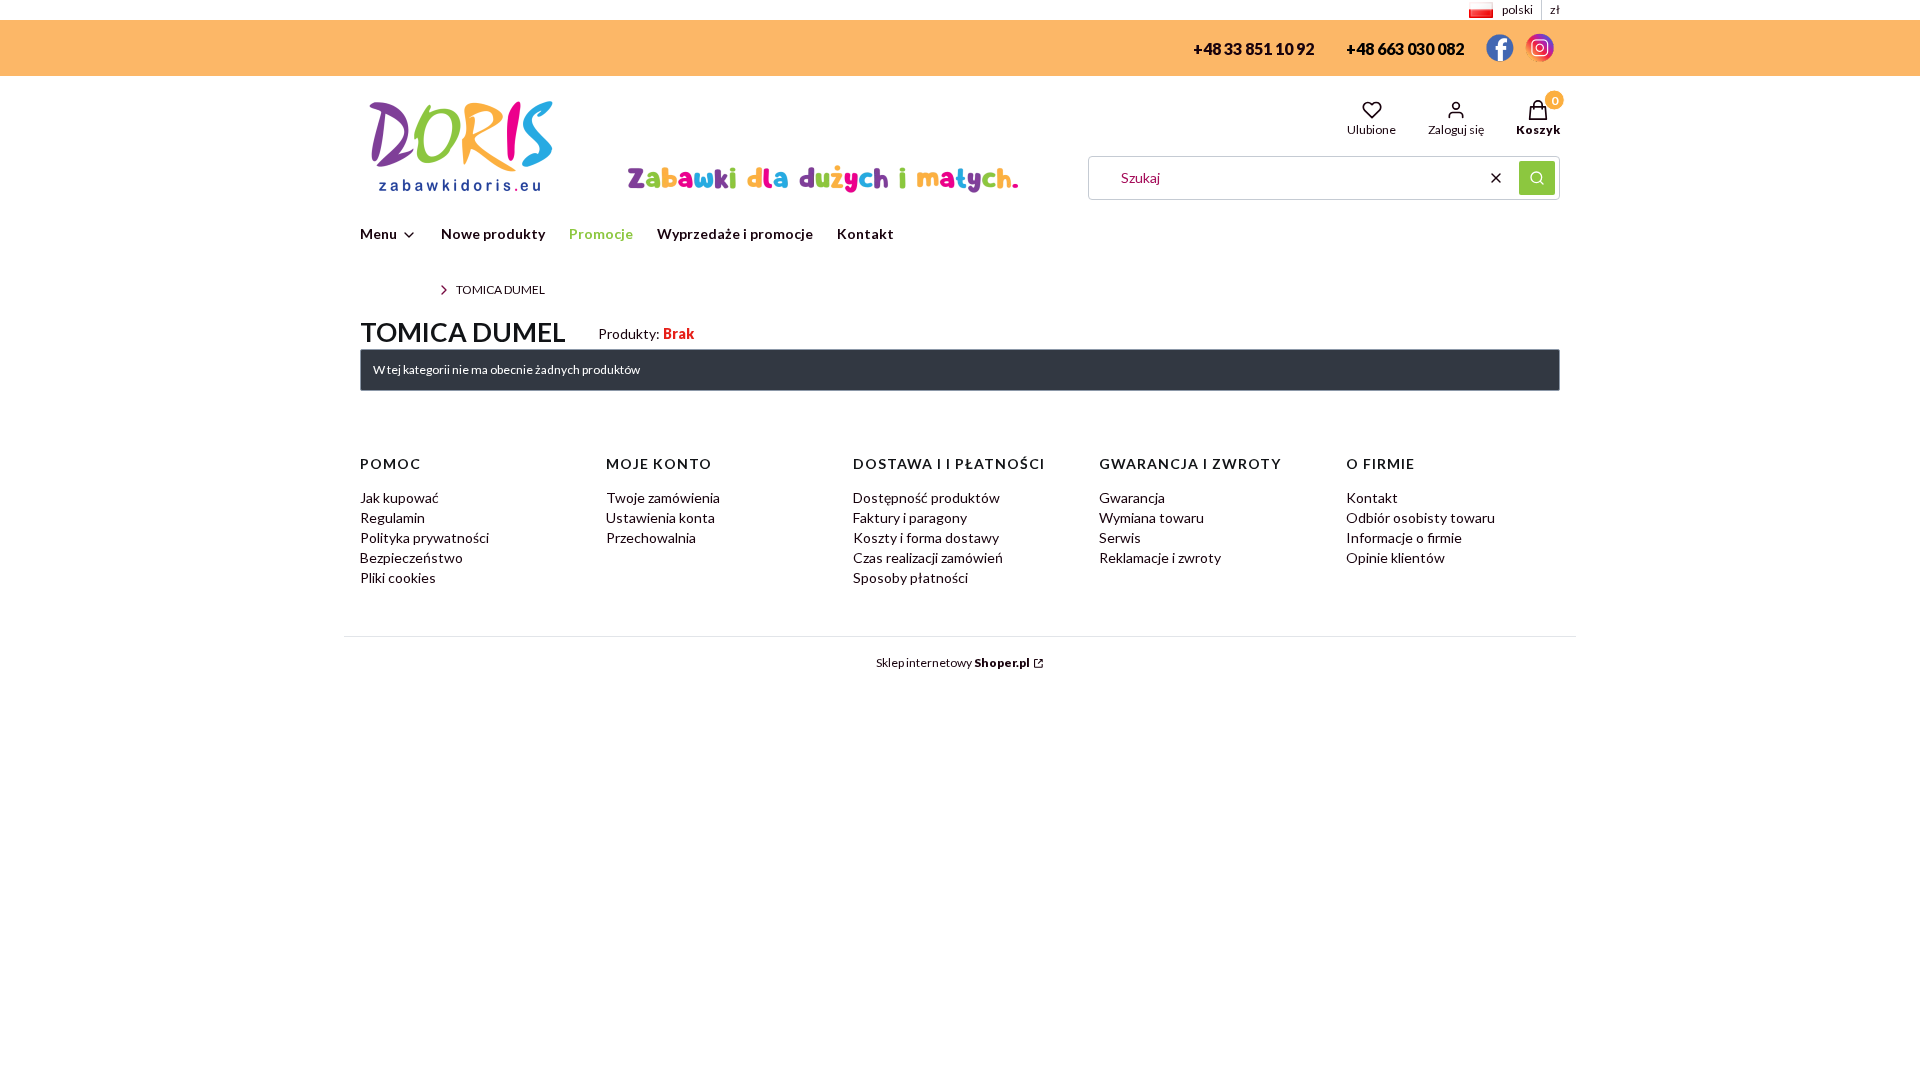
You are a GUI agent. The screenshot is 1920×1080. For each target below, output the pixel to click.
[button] (1537, 178)
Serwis (1120, 537)
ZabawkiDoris (396, 289)
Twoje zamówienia (663, 497)
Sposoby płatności (910, 577)
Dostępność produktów (926, 497)
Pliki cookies (398, 577)
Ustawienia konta (660, 517)
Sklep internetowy (953, 662)
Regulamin (392, 517)
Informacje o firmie (1404, 537)
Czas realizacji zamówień (928, 557)
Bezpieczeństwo (411, 557)
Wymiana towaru (1151, 517)
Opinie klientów (1395, 557)
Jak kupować (399, 497)
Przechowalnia (651, 537)
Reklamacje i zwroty (1160, 557)
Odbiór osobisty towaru (1420, 517)
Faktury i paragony (910, 517)
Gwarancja (1132, 497)
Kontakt (1372, 497)
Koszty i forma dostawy (926, 537)
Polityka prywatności (424, 537)
